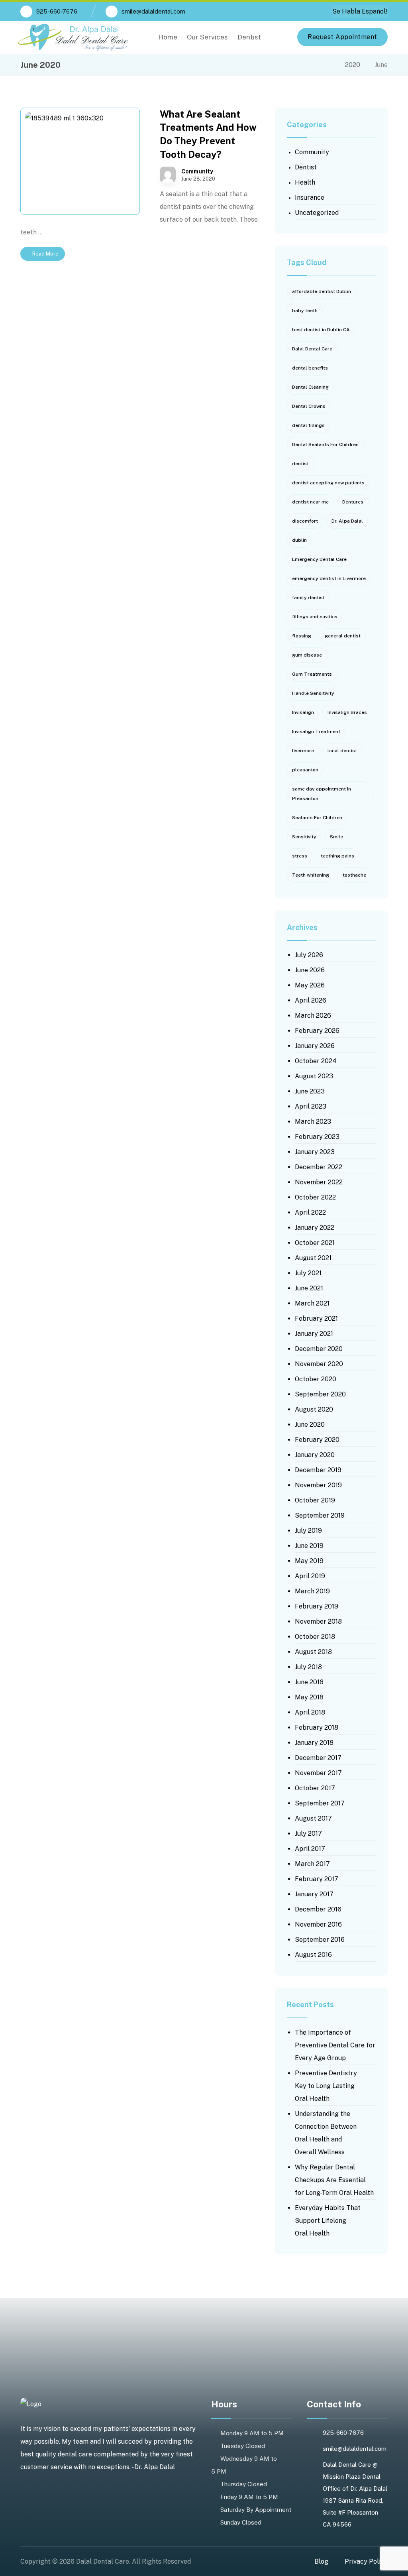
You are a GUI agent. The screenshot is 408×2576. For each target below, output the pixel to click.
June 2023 (310, 1091)
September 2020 (320, 1394)
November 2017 (318, 1773)
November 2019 (318, 1485)
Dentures (353, 502)
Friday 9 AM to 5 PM (249, 2497)
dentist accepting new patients (328, 483)
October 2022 (315, 1197)
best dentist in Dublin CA (321, 330)
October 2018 (315, 1637)
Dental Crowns (309, 406)
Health (305, 182)
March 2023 (313, 1122)
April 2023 (311, 1106)
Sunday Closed (241, 2522)
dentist (300, 464)
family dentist (308, 598)
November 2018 (318, 1621)
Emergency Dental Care (319, 559)
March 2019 (312, 1591)
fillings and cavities (315, 617)
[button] (276, 37)
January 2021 (314, 1334)
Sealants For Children (317, 818)
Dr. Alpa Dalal (347, 521)
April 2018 (310, 1712)
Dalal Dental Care (312, 349)
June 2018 (309, 1682)
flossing (302, 636)
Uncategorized (317, 213)
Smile (336, 837)
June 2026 (310, 970)
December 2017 (318, 1758)
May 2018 (309, 1697)
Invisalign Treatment (316, 732)
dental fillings (308, 425)
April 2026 (311, 1000)
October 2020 (316, 1379)
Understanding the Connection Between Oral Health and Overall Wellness (326, 2133)
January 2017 (314, 1894)
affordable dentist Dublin (322, 291)
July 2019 (308, 1531)
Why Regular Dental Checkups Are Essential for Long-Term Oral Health (334, 2180)
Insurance (310, 198)
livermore (303, 751)
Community (197, 171)
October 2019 (315, 1500)
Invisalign (303, 712)
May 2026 (310, 985)
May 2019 (309, 1561)
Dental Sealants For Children (325, 444)
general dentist (343, 636)
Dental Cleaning (310, 387)
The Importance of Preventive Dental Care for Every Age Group (335, 2045)
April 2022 (310, 1212)
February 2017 (317, 1879)
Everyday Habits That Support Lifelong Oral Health (328, 2221)
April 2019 (310, 1576)
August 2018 (313, 1652)
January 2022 (315, 1228)
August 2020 (314, 1409)
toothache (354, 875)
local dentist (342, 751)
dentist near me (310, 502)
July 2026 (309, 955)
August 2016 (313, 1955)
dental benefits (310, 368)
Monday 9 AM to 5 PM (252, 2433)
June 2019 (309, 1546)
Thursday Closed (244, 2484)
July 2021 (308, 1273)
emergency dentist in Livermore (329, 578)
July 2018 (308, 1667)
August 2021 (313, 1258)
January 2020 (315, 1455)
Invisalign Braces (347, 712)
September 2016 (320, 1940)
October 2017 (315, 1788)
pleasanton (305, 770)
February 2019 (317, 1606)
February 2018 (317, 1727)
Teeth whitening (311, 875)
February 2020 (317, 1440)
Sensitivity (304, 837)
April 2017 (310, 1849)
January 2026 (315, 1046)
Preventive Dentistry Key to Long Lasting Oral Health (326, 2086)
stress (300, 856)
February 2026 (317, 1031)
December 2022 (319, 1167)
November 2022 (319, 1182)
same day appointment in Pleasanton (322, 794)
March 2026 (313, 1016)
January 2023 (315, 1152)
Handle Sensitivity (313, 693)
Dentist (306, 167)
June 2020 (310, 1425)
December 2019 (318, 1470)
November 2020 (319, 1364)
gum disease (307, 655)
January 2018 (314, 1743)
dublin (299, 540)
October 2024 (316, 1061)
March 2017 (312, 1864)
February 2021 (316, 1318)
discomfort (305, 521)
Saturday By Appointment (256, 2510)
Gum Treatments (312, 674)
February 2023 (317, 1137)
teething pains (337, 856)
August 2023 (314, 1076)
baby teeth (305, 311)
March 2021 (312, 1303)
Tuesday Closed (243, 2446)
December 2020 (319, 1349)
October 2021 (315, 1243)
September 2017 (320, 1803)
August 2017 (313, 1818)
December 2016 (318, 1909)
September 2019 (320, 1515)
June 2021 (309, 1288)
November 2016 (318, 1924)
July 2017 (308, 1834)
